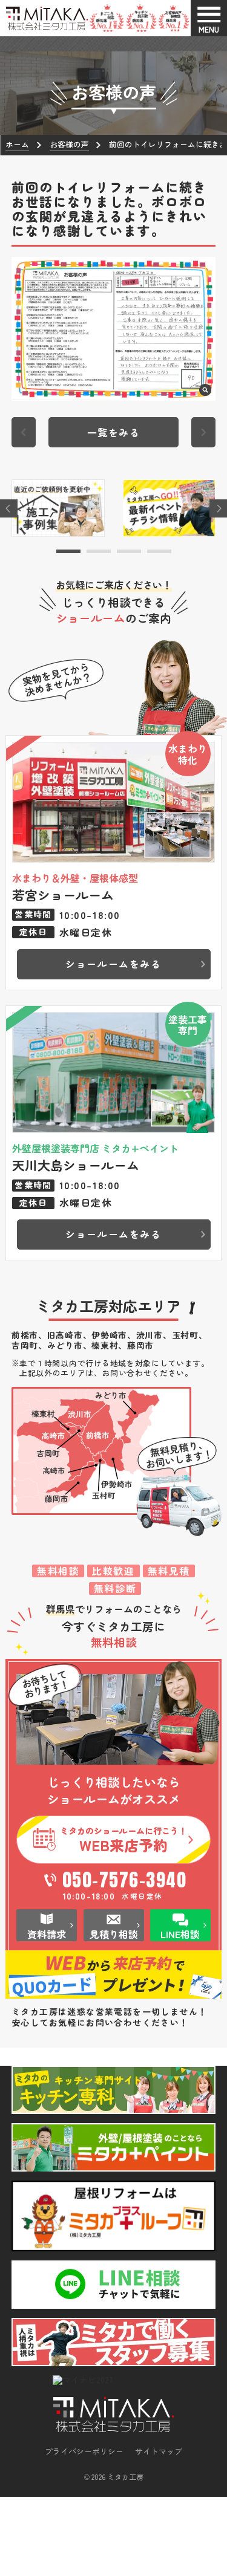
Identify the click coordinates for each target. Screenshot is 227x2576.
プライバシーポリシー (84, 2451)
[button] (68, 551)
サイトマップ (159, 2451)
